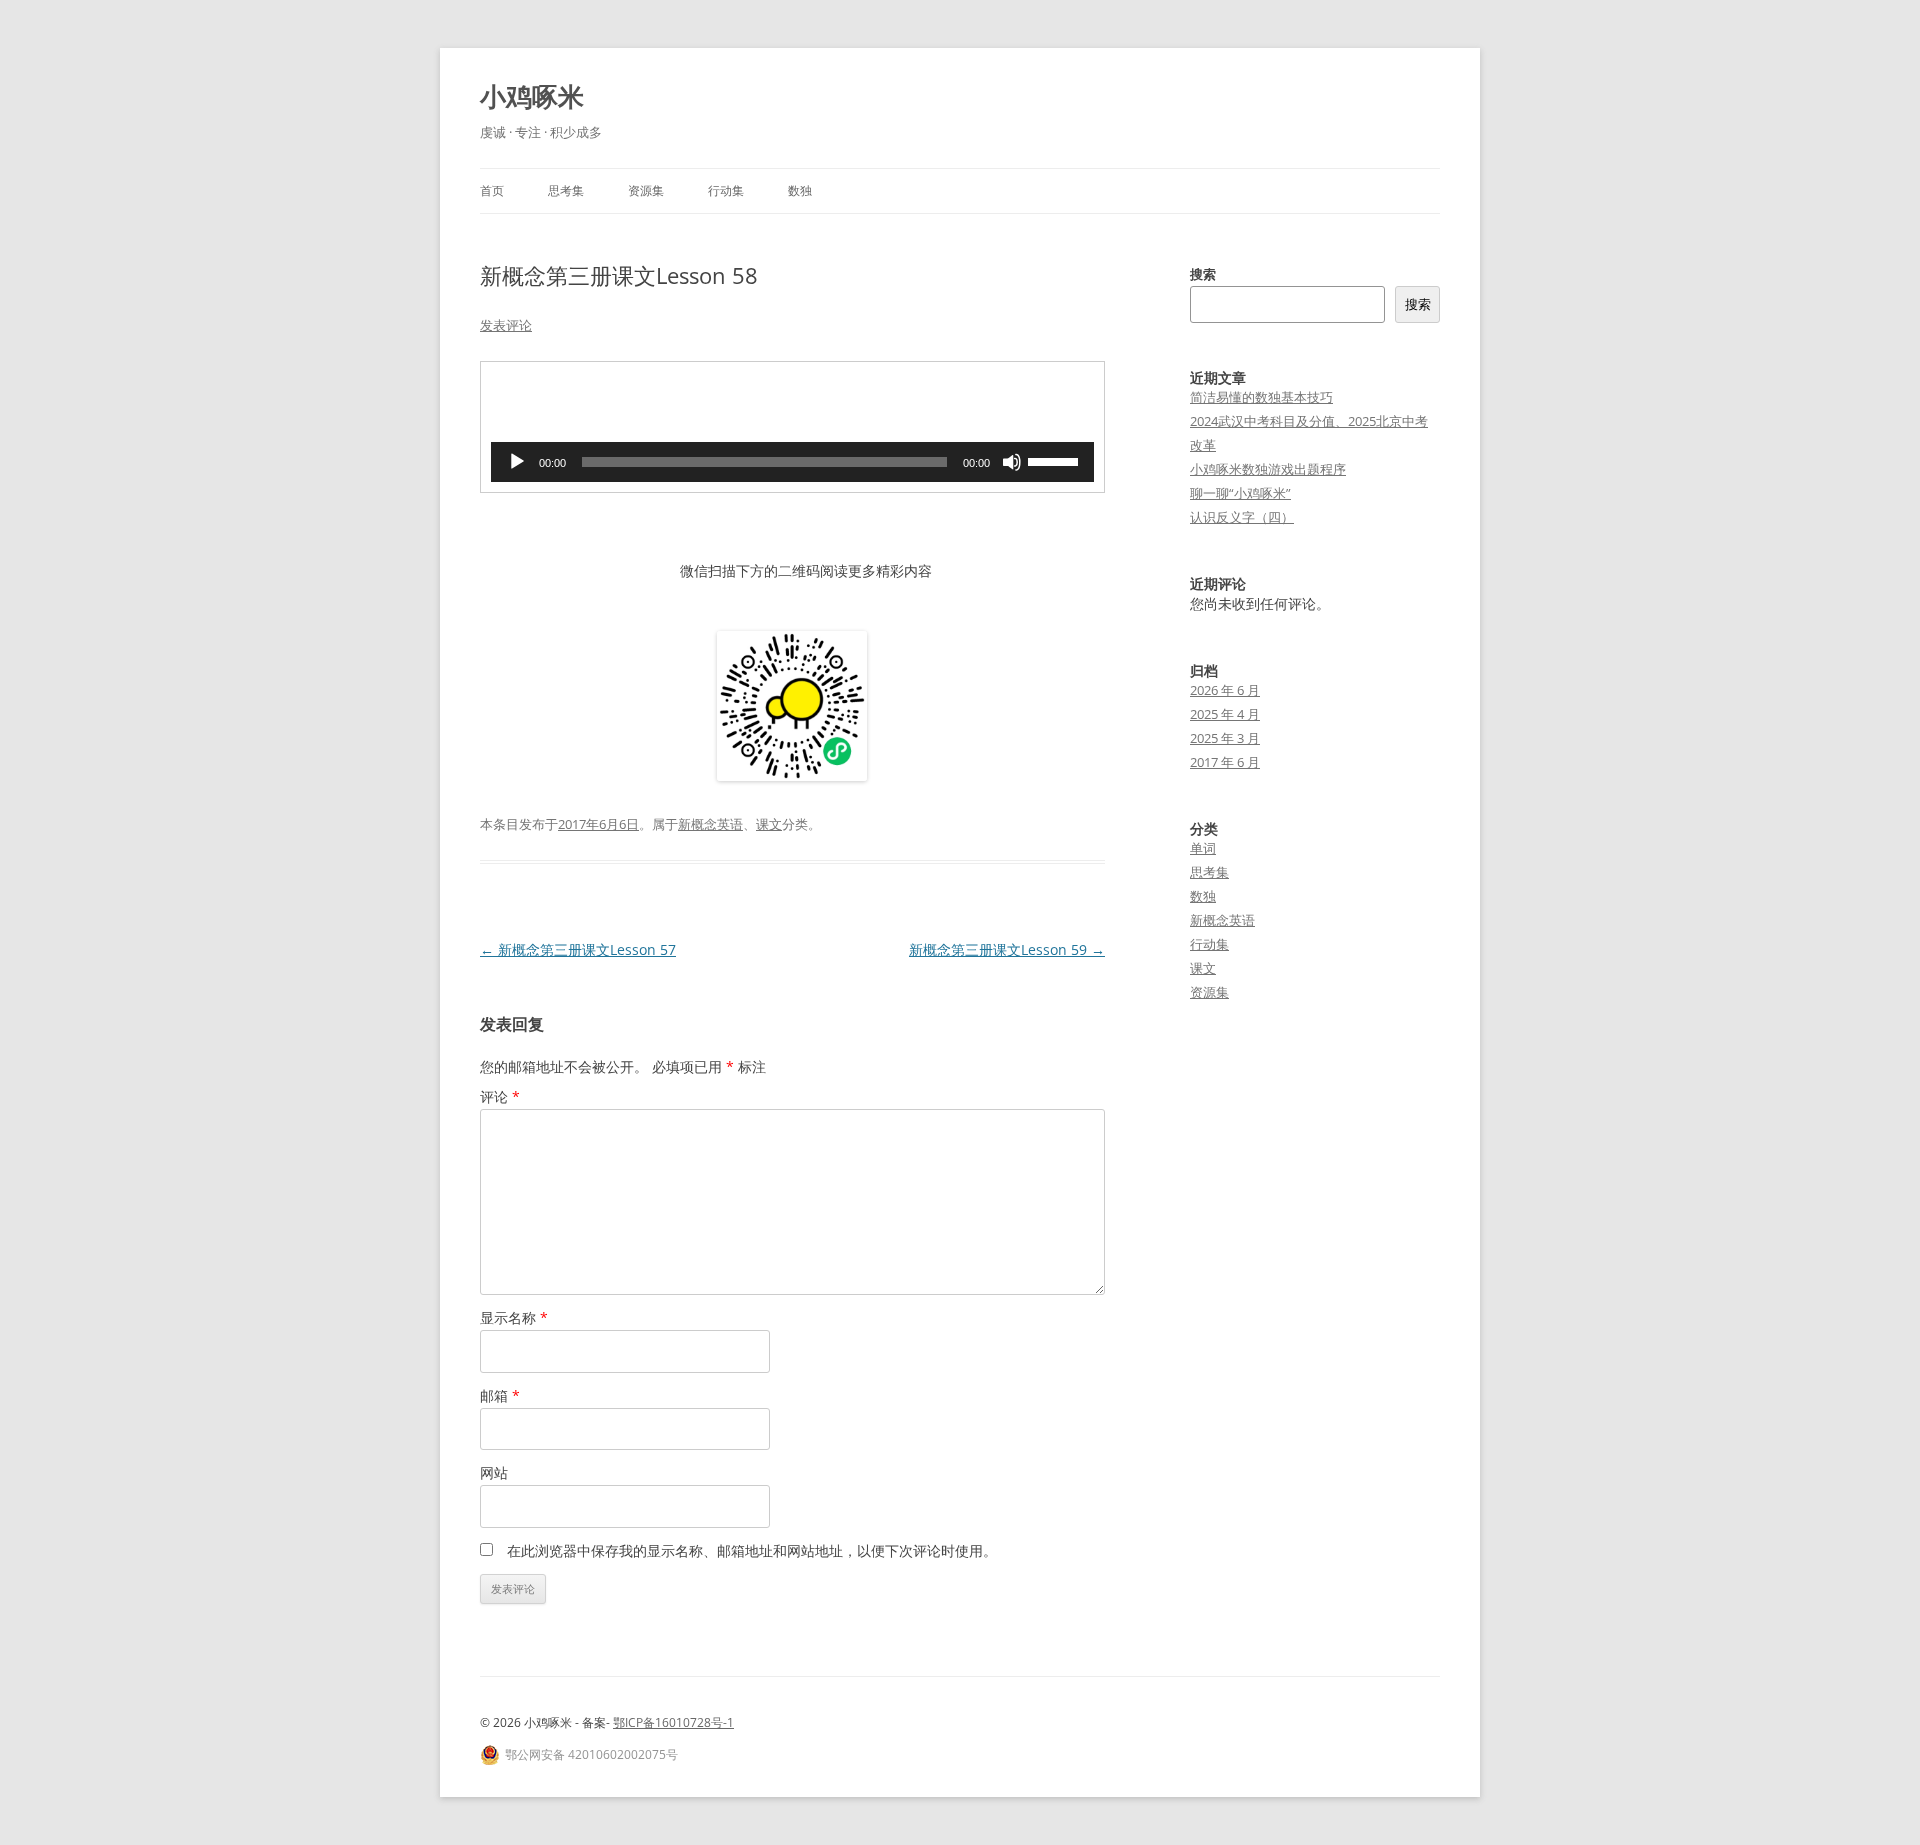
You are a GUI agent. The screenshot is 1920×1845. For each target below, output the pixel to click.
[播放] (517, 462)
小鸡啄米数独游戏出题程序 (1268, 469)
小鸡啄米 (532, 96)
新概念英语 (710, 824)
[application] (792, 462)
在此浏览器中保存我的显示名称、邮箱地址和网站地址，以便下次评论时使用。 (752, 1550)
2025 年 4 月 (1225, 714)
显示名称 (514, 1317)
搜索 (1203, 274)
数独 (800, 190)
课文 (769, 824)
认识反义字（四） (1242, 517)
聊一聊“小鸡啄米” (1240, 493)
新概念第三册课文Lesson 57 (578, 949)
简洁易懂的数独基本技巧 (1261, 397)
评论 (500, 1096)
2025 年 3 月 (1225, 738)
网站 (494, 1472)
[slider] (1056, 460)
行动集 (726, 190)
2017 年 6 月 (1225, 762)
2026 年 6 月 (1225, 690)
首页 (492, 190)
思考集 (566, 190)
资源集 (646, 190)
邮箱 (500, 1395)
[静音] (1012, 462)
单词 (1203, 848)
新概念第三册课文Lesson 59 (1007, 949)
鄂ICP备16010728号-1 (673, 1722)
